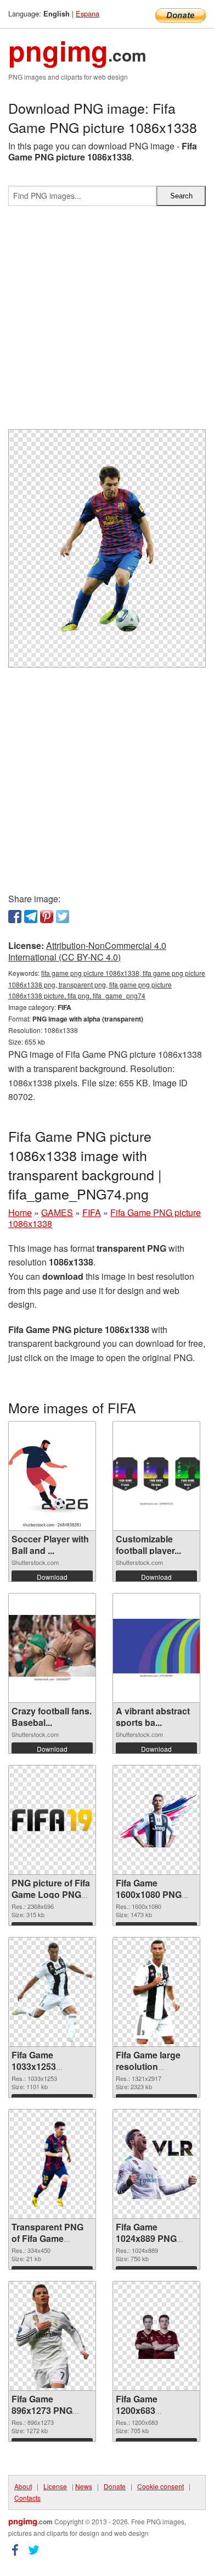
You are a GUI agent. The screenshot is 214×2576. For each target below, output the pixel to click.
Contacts (27, 2498)
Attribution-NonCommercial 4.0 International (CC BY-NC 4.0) (87, 951)
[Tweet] (63, 917)
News (84, 2486)
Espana (88, 13)
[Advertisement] (107, 322)
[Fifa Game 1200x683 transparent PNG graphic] (156, 2336)
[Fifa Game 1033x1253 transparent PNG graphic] (52, 1992)
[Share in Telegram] (31, 917)
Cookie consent (161, 2486)
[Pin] (47, 917)
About (23, 2486)
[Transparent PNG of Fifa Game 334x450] (52, 2164)
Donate (115, 2486)
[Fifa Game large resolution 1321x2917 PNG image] (156, 1992)
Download (52, 1577)
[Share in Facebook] (15, 917)
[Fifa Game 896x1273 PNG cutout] (52, 2336)
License (55, 2486)
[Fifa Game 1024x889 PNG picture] (156, 2164)
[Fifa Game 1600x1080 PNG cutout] (156, 1820)
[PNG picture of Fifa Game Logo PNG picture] (52, 1820)
